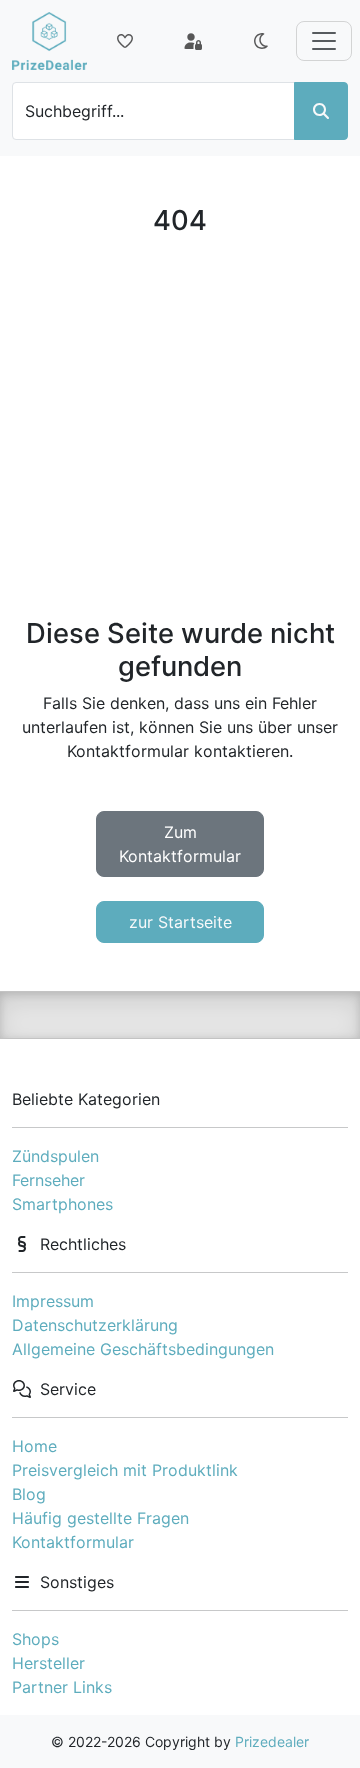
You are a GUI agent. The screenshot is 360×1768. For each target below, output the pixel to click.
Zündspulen (55, 1156)
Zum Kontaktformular (180, 844)
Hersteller (48, 1663)
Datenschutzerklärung (95, 1325)
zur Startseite (180, 922)
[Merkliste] (125, 41)
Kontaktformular (73, 1542)
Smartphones (62, 1204)
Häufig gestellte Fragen (100, 1518)
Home (34, 1446)
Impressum (53, 1301)
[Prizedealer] (49, 41)
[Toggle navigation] (324, 41)
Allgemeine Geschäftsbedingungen (143, 1349)
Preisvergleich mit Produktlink (125, 1470)
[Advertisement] (180, 427)
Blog (29, 1494)
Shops (35, 1639)
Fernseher (48, 1180)
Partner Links (62, 1687)
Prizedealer (272, 1741)
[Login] (193, 41)
